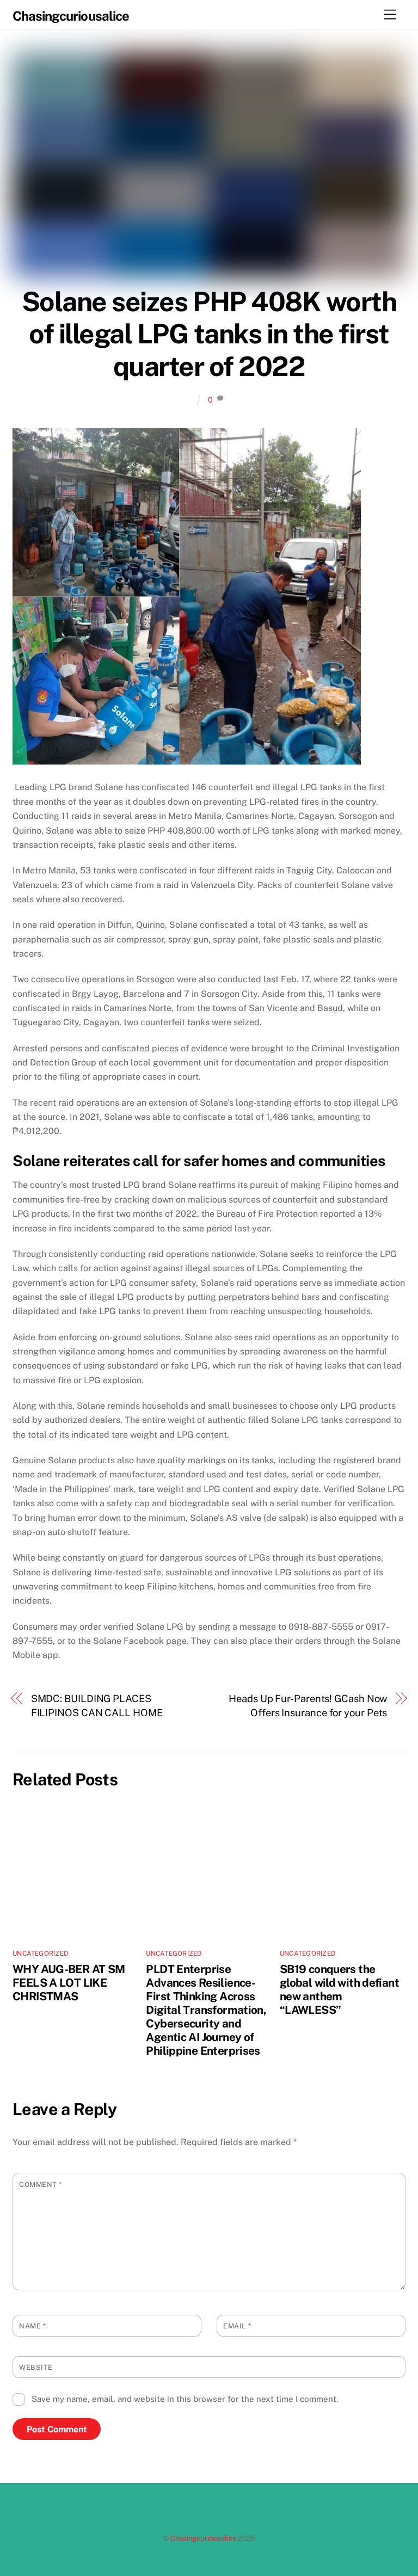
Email (237, 2326)
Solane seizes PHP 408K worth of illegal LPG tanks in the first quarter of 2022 (209, 334)
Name (32, 2326)
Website (36, 2367)
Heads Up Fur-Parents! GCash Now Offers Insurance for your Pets (308, 1706)
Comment (41, 2184)
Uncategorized (40, 1953)
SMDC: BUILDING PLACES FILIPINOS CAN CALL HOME (97, 1706)
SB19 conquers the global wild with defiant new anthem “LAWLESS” (339, 1989)
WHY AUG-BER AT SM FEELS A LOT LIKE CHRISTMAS (69, 1983)
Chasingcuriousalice (203, 2538)
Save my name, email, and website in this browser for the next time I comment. (185, 2399)
